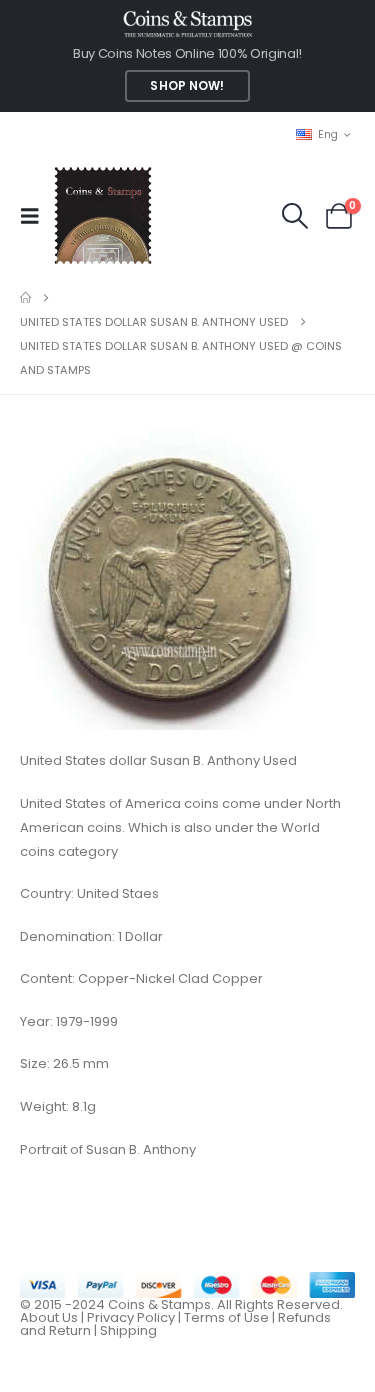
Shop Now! (187, 86)
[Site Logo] (102, 215)
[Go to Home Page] (25, 298)
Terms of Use (226, 1317)
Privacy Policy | (135, 1317)
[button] (36, 216)
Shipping (128, 1330)
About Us (49, 1317)
